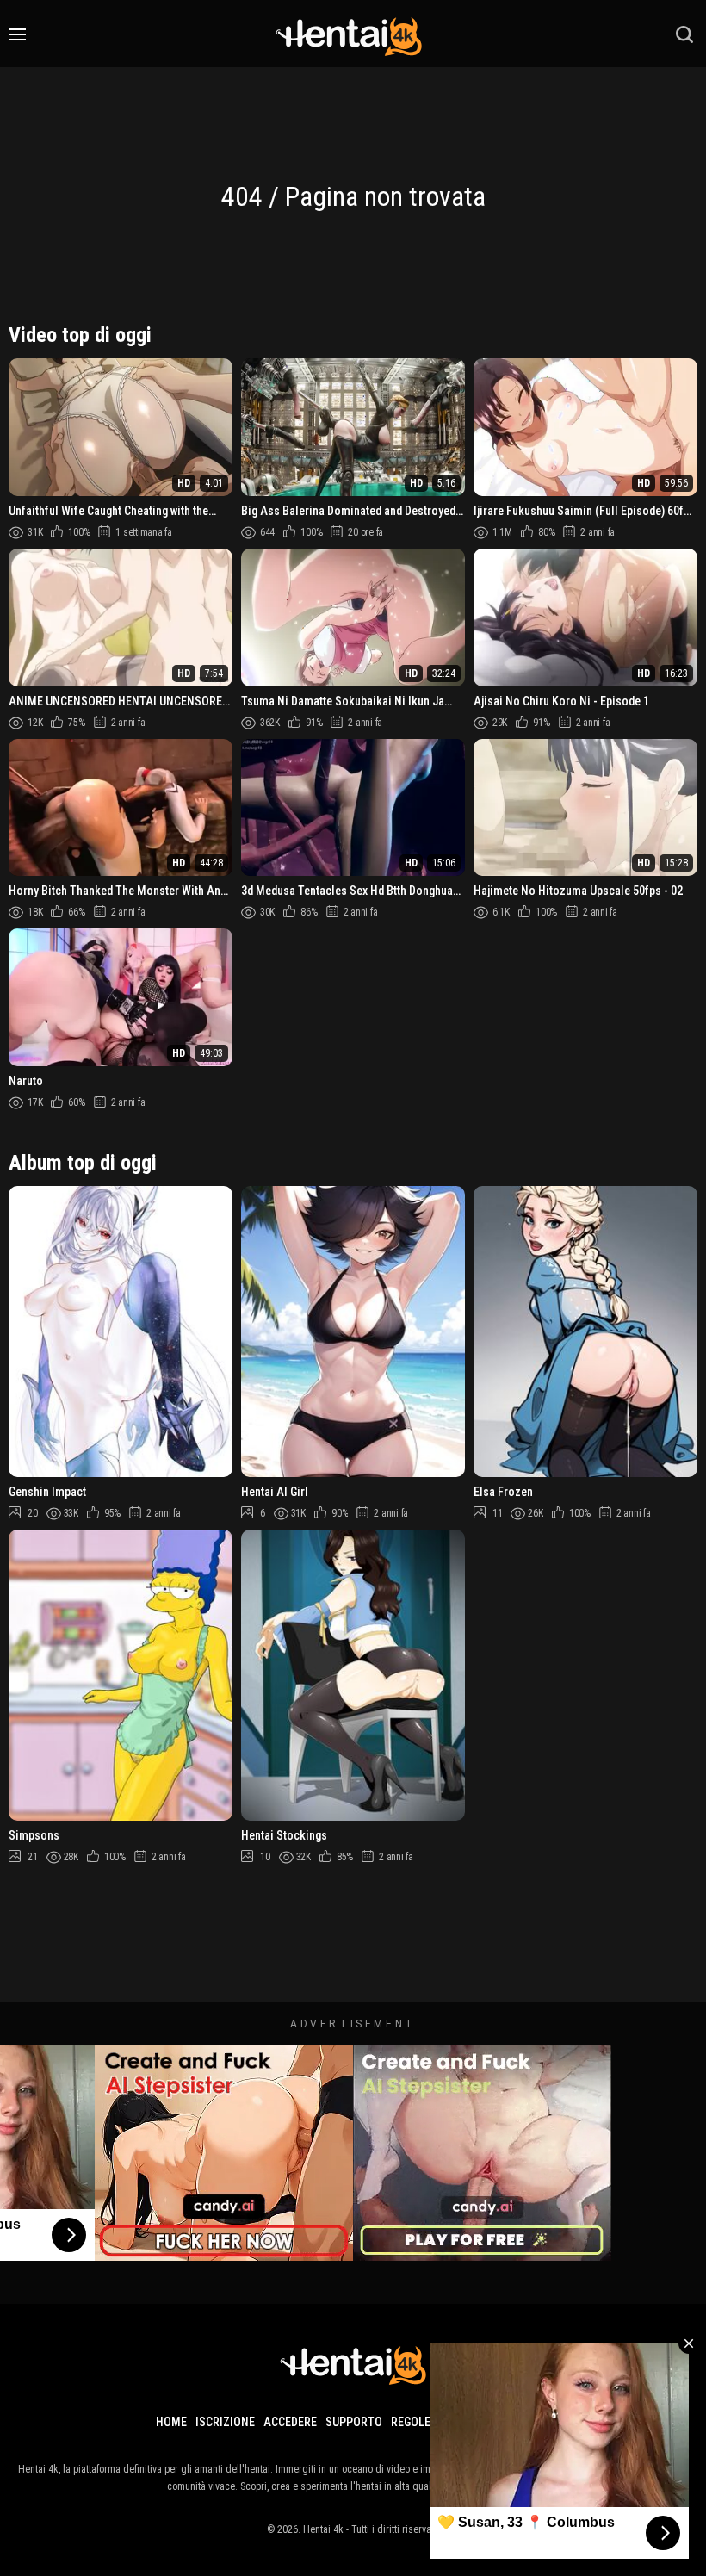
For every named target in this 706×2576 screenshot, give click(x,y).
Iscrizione (225, 2422)
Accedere (290, 2422)
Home (171, 2422)
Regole (411, 2422)
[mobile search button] (684, 34)
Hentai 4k (323, 2529)
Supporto (354, 2422)
